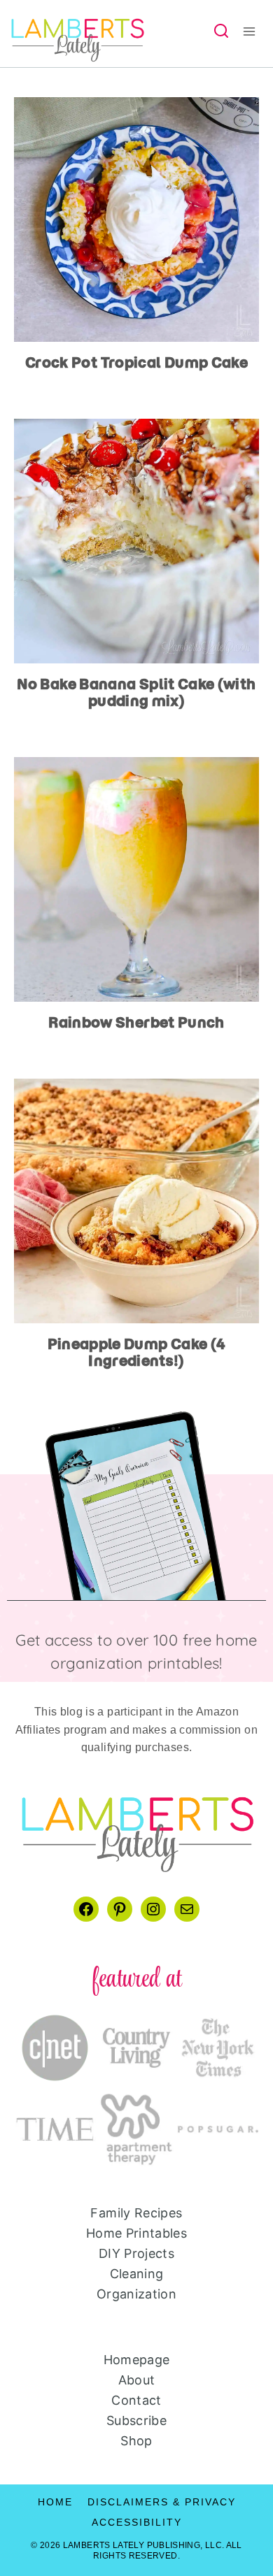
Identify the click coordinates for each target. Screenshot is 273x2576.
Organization (136, 2294)
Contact (136, 2400)
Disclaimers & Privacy (162, 2502)
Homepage (137, 2360)
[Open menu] (254, 31)
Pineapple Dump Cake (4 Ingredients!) (137, 1352)
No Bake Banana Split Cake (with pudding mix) (136, 692)
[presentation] (136, 220)
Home (55, 2502)
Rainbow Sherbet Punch (136, 1022)
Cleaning (137, 2274)
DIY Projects (136, 2253)
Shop (136, 2441)
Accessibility (137, 2522)
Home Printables (136, 2233)
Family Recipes (136, 2213)
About (137, 2380)
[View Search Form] (221, 31)
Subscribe (136, 2420)
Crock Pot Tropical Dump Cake (136, 362)
